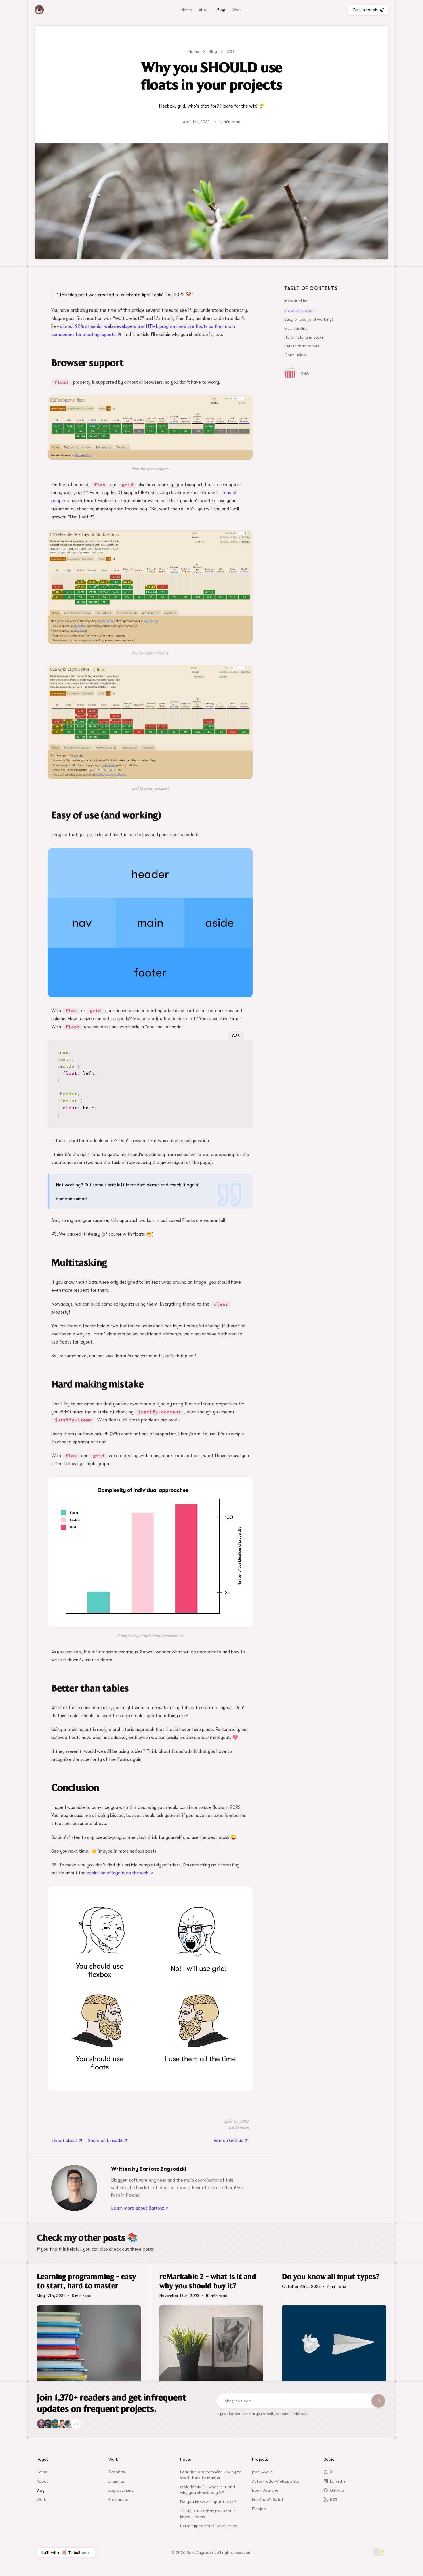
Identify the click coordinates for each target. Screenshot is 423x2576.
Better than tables (302, 346)
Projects (260, 2459)
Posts (186, 2459)
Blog (221, 10)
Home (187, 10)
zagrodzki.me (121, 2490)
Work (237, 10)
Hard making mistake (304, 337)
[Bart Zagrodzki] (53, 10)
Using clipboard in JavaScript (208, 2526)
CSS (231, 51)
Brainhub (117, 2481)
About (205, 10)
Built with (50, 2552)
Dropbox (117, 2472)
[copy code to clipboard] (244, 1049)
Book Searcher (266, 2490)
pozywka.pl (263, 2472)
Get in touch (365, 10)
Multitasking (296, 328)
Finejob (259, 2509)
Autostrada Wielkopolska (276, 2481)
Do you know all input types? (208, 2502)
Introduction (297, 301)
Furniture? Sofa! (267, 2499)
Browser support (300, 310)
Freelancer (118, 2499)
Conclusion (295, 355)
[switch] (380, 2552)
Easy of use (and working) (309, 319)
